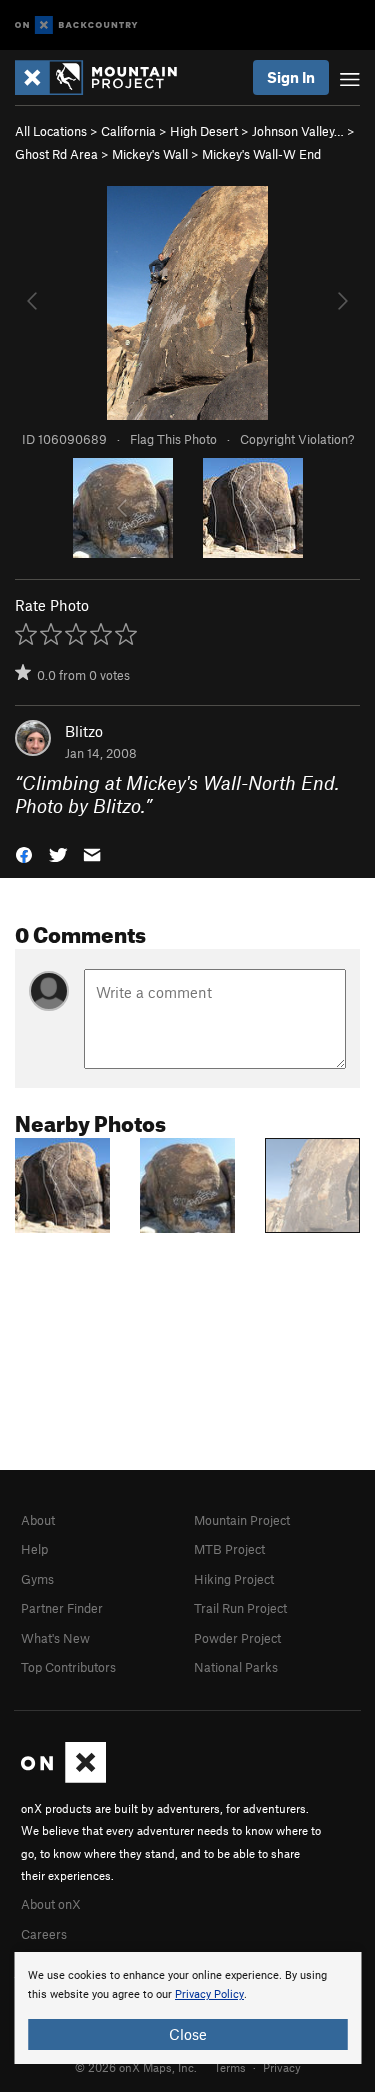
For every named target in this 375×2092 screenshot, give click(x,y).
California (128, 131)
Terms (230, 2067)
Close (188, 2034)
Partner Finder (62, 1608)
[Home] (106, 77)
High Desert (204, 131)
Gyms (37, 1579)
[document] (187, 2008)
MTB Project (229, 1549)
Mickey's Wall (150, 154)
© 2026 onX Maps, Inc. (136, 2067)
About (38, 1520)
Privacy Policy (209, 1994)
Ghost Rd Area (56, 154)
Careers (44, 1934)
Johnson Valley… (298, 131)
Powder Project (237, 1638)
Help (34, 1549)
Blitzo (84, 731)
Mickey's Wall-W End (261, 154)
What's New (55, 1638)
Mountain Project (242, 1520)
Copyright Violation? (297, 439)
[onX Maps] (63, 1778)
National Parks (236, 1667)
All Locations (51, 131)
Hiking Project (234, 1579)
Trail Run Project (240, 1608)
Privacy (282, 2067)
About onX (51, 1904)
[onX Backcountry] (76, 25)
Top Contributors (68, 1667)
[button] (24, 852)
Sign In (291, 77)
